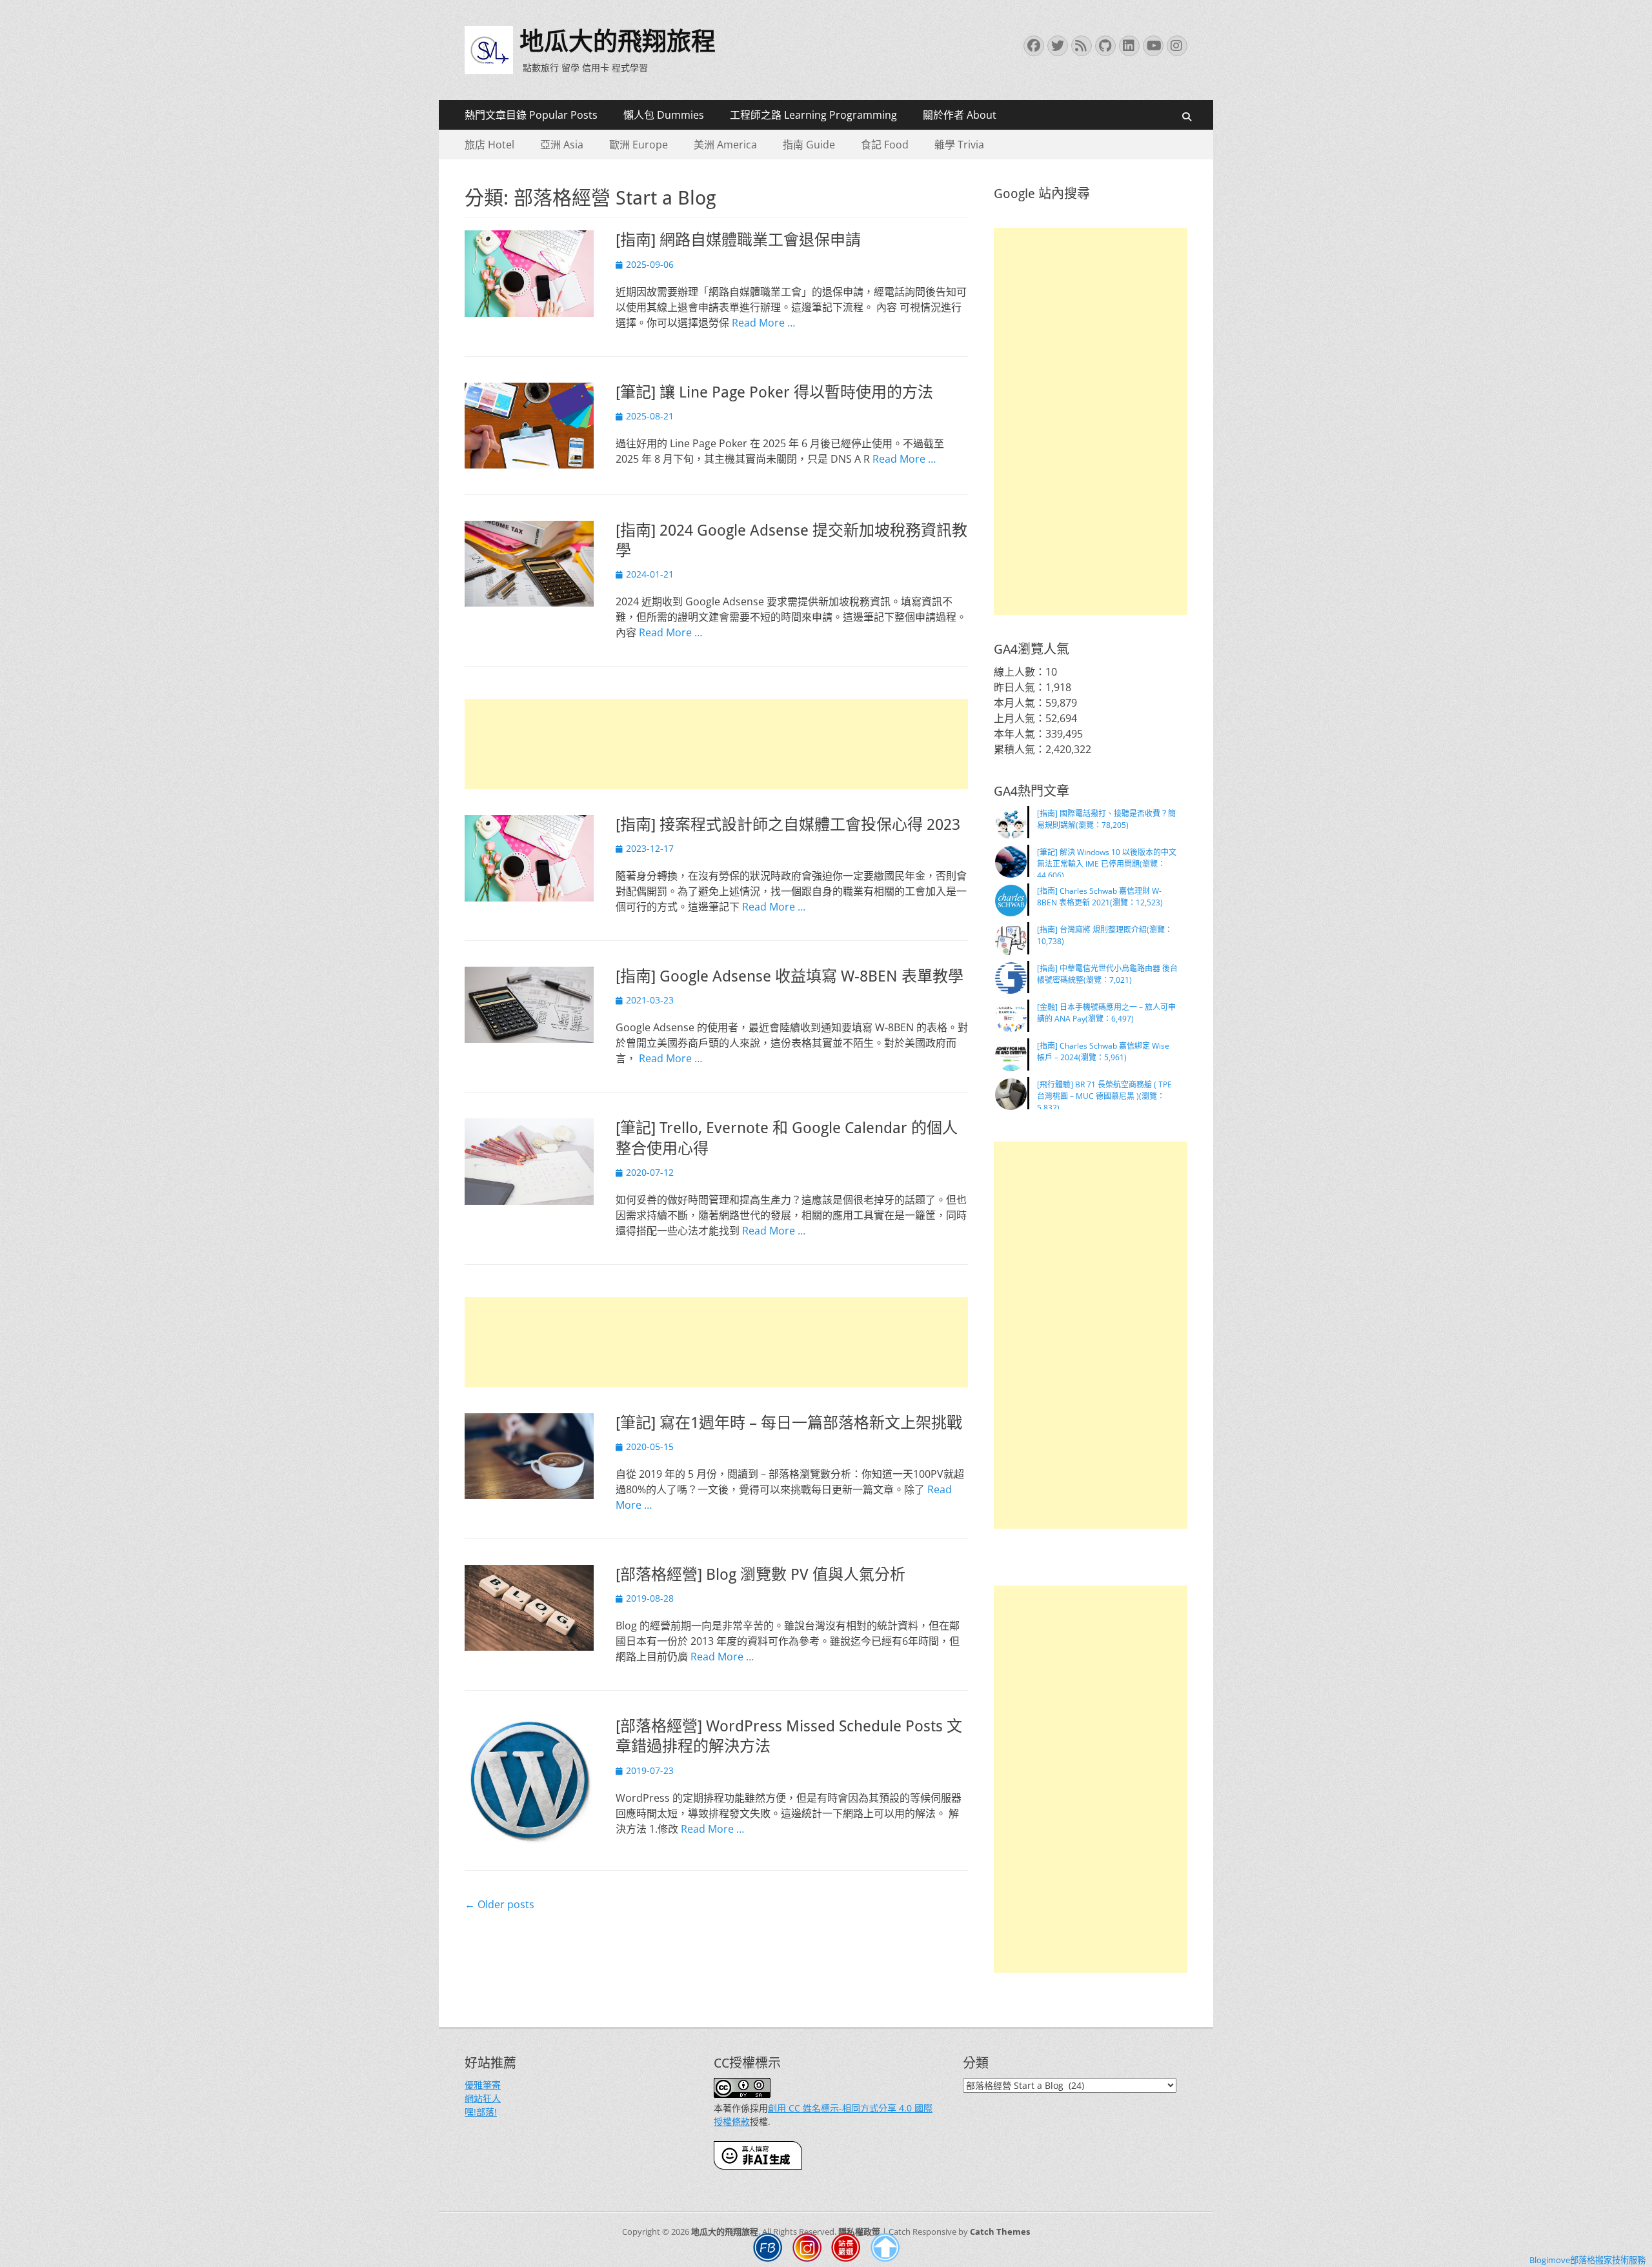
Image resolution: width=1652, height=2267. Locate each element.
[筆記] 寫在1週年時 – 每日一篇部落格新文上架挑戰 (789, 1423)
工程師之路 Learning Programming (813, 115)
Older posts (499, 1904)
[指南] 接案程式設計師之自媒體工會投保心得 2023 (788, 825)
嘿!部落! (481, 2112)
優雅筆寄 (483, 2085)
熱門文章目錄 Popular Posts (531, 115)
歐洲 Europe (639, 145)
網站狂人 (483, 2098)
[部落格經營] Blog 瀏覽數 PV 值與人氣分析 (761, 1575)
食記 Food (885, 145)
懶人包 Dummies (664, 115)
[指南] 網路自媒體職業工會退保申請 (738, 240)
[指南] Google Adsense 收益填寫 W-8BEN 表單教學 (790, 976)
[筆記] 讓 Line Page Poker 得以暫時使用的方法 (774, 392)
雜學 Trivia (959, 145)
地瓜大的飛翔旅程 (618, 41)
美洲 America (725, 145)
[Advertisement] (716, 744)
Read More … (763, 323)
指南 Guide (809, 145)
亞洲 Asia (562, 145)
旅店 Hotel (489, 145)
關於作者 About (960, 115)
